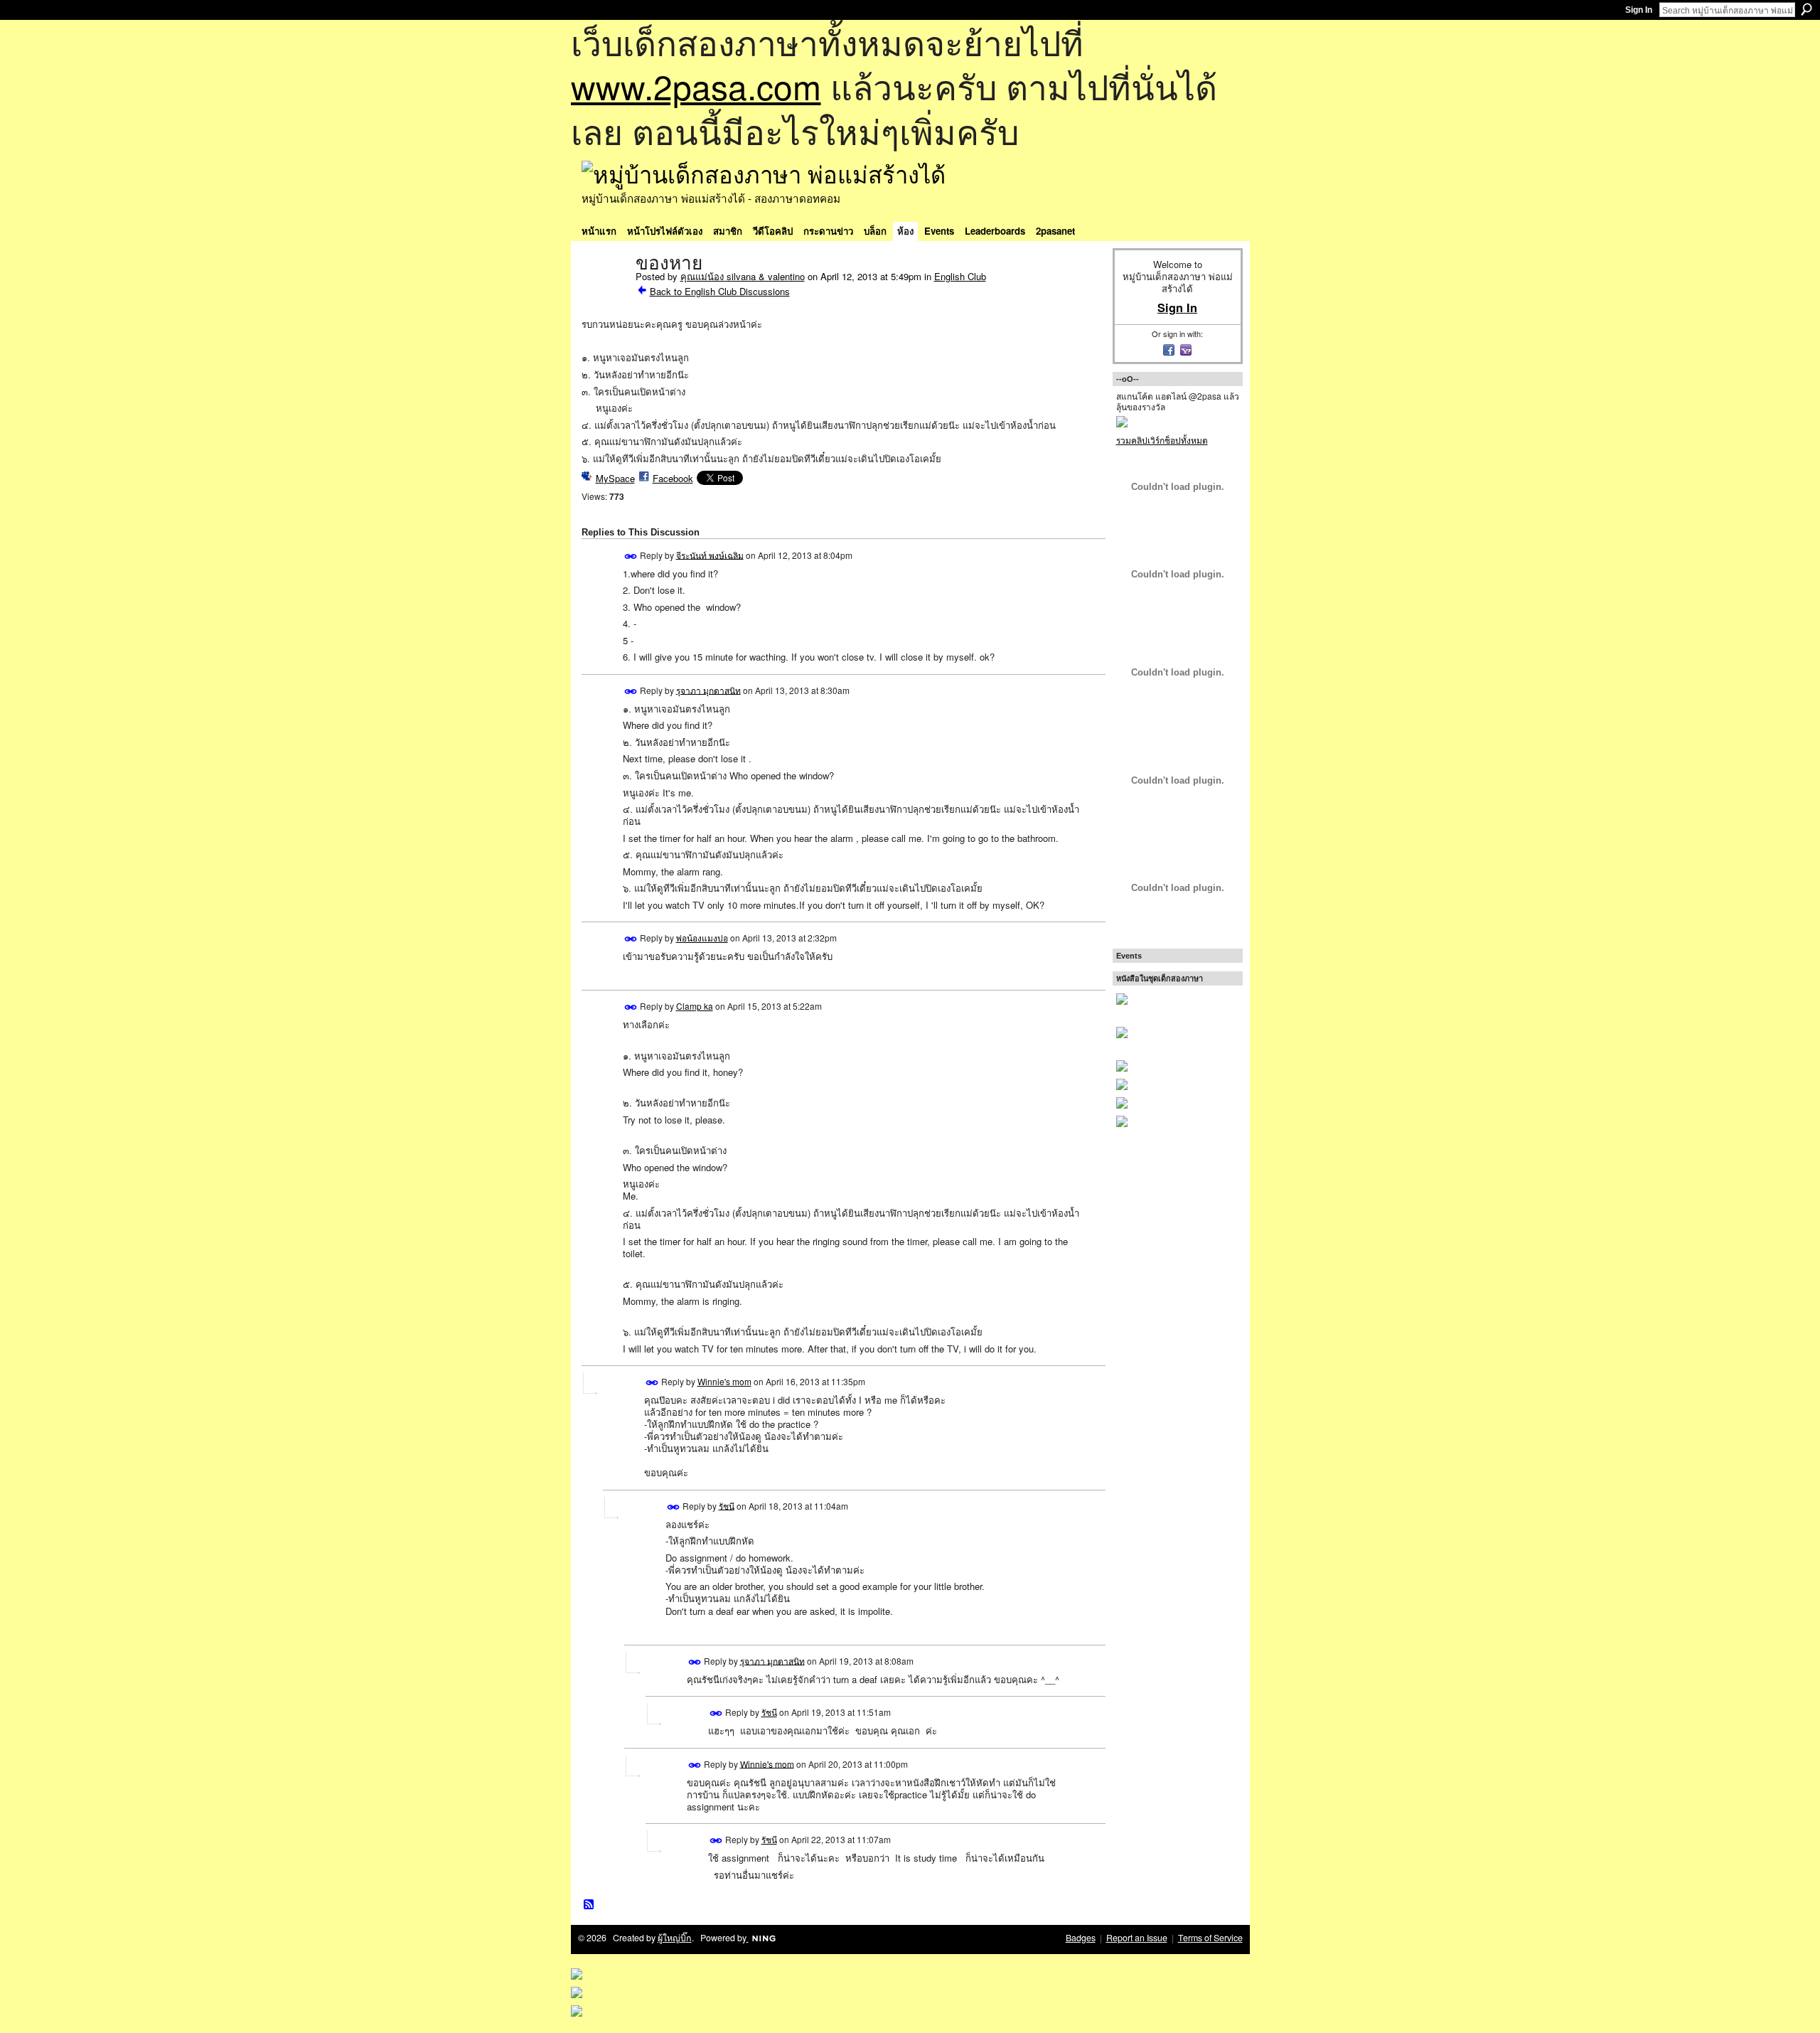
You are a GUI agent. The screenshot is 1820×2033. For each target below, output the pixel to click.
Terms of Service (1210, 1938)
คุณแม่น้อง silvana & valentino (743, 276)
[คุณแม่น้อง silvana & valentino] (604, 293)
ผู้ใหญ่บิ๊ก (675, 1938)
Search (1806, 9)
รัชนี (727, 1505)
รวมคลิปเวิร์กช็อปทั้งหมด (1162, 440)
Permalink (631, 556)
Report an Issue (1137, 1938)
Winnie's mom (724, 1381)
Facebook (673, 478)
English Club (960, 276)
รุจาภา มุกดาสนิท (708, 689)
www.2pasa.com (696, 86)
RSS (589, 1905)
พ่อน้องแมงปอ (702, 938)
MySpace (615, 478)
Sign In (1639, 10)
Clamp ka (695, 1006)
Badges (1081, 1938)
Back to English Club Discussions (720, 291)
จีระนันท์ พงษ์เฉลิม (710, 554)
